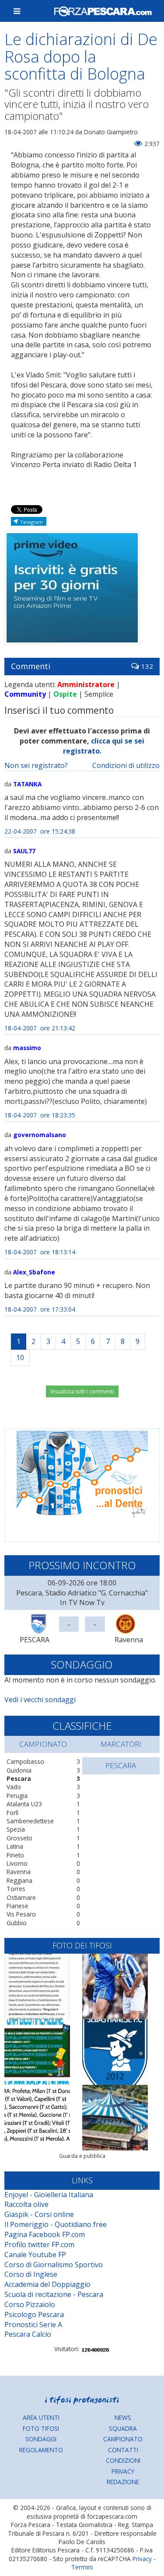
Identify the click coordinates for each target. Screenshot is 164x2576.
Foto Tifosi (41, 2428)
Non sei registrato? (36, 765)
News (123, 2417)
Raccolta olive (26, 2204)
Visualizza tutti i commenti (82, 1391)
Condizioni (123, 2460)
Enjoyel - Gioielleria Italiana (49, 2195)
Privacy (123, 2471)
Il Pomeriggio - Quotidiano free (56, 2224)
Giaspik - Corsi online (39, 2214)
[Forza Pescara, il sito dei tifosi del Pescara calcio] (103, 11)
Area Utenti (41, 2417)
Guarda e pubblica (82, 2156)
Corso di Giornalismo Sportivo (54, 2265)
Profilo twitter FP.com (39, 2244)
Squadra (123, 2428)
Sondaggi (41, 2439)
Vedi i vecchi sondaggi (40, 1700)
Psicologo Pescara (34, 2314)
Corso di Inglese (31, 2274)
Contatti (123, 2450)
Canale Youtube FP (35, 2255)
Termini (82, 2567)
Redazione (123, 2482)
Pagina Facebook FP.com (45, 2234)
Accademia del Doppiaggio (47, 2284)
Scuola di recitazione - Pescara (54, 2294)
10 (20, 1358)
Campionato (123, 2439)
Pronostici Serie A (33, 2325)
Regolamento (41, 2450)
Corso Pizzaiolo (30, 2304)
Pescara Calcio (28, 2334)
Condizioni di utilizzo (126, 765)
